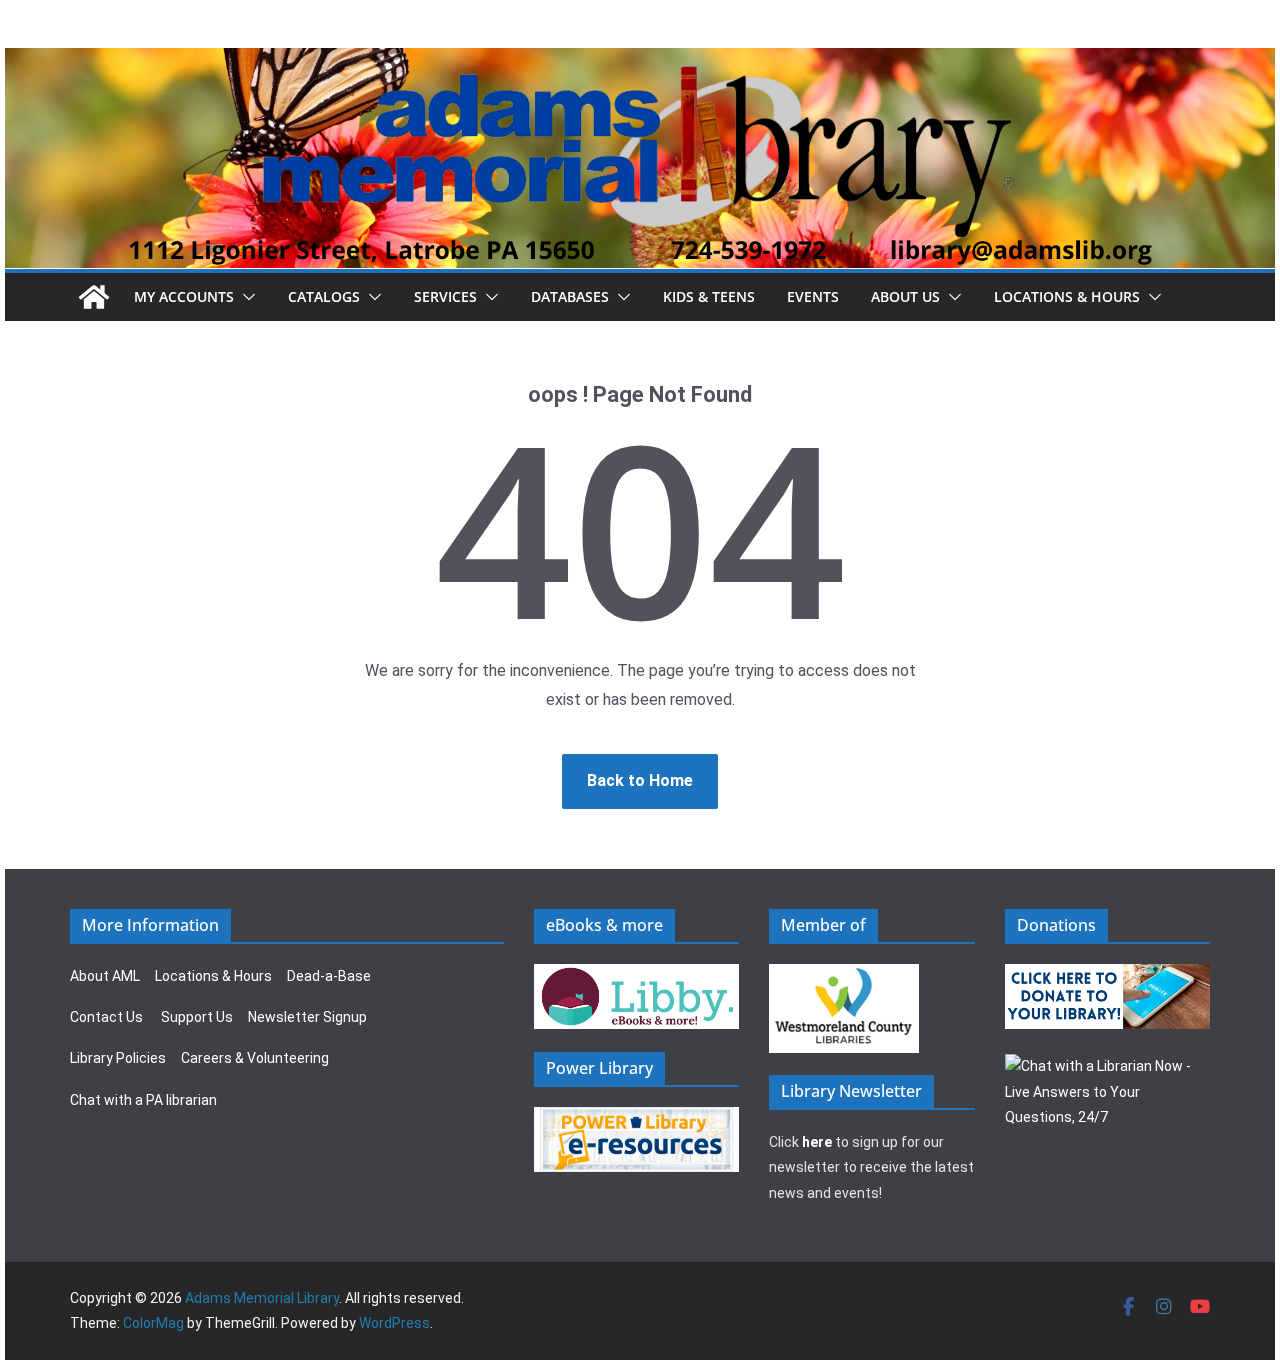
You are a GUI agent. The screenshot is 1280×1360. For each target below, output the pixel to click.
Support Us (197, 1017)
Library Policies (118, 1058)
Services (445, 296)
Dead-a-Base (329, 976)
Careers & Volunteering (255, 1058)
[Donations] (1108, 976)
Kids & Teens (709, 296)
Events (813, 296)
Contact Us (106, 1017)
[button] (245, 297)
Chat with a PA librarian (143, 1100)
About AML (105, 976)
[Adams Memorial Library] (640, 61)
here (817, 1142)
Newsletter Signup (307, 1017)
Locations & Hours (213, 976)
